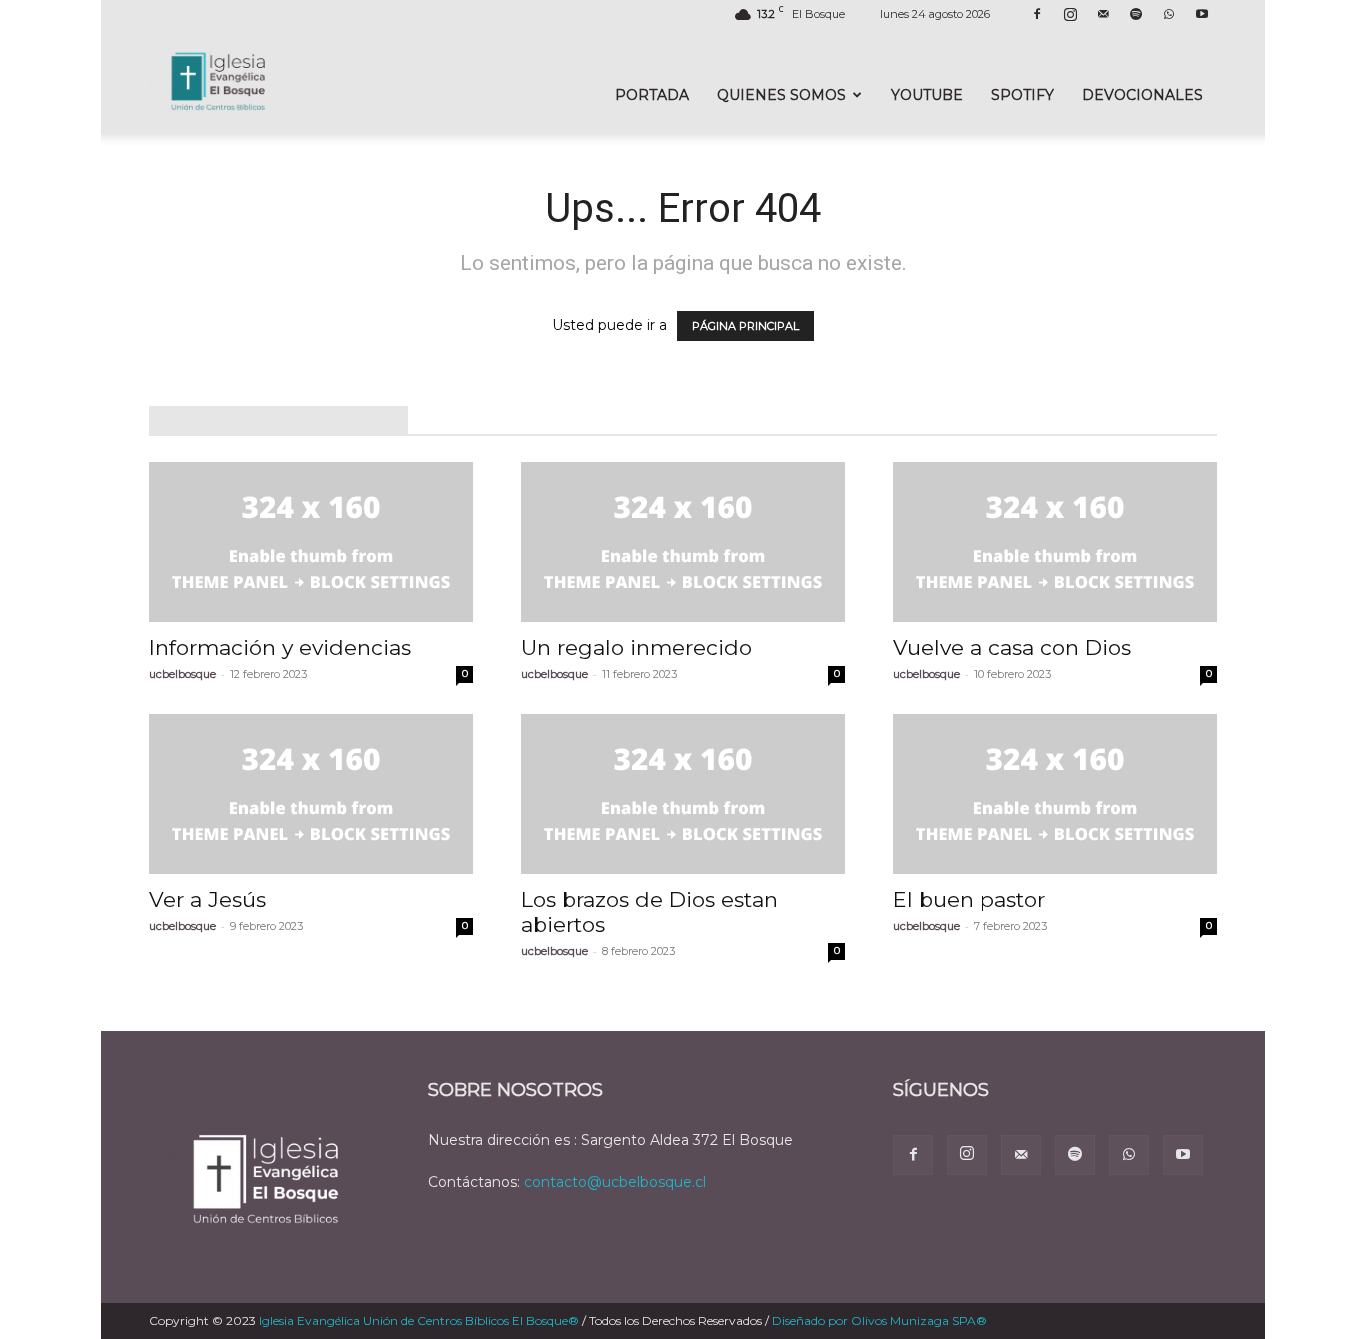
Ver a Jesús (207, 899)
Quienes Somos (781, 95)
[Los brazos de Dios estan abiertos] (683, 794)
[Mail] (1103, 14)
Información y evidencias (280, 647)
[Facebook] (1037, 14)
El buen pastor (969, 899)
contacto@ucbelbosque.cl (615, 1182)
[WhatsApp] (1169, 14)
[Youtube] (1202, 14)
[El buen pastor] (1055, 794)
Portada (652, 95)
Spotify (1022, 95)
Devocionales (1142, 95)
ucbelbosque (182, 674)
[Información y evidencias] (311, 542)
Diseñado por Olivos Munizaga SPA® (879, 1320)
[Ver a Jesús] (311, 794)
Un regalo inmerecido (636, 647)
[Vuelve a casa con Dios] (1055, 542)
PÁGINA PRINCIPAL (745, 326)
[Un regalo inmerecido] (683, 542)
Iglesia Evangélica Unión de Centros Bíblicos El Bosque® (419, 1320)
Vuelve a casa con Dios (1012, 647)
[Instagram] (1070, 14)
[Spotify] (1136, 14)
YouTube (927, 95)
